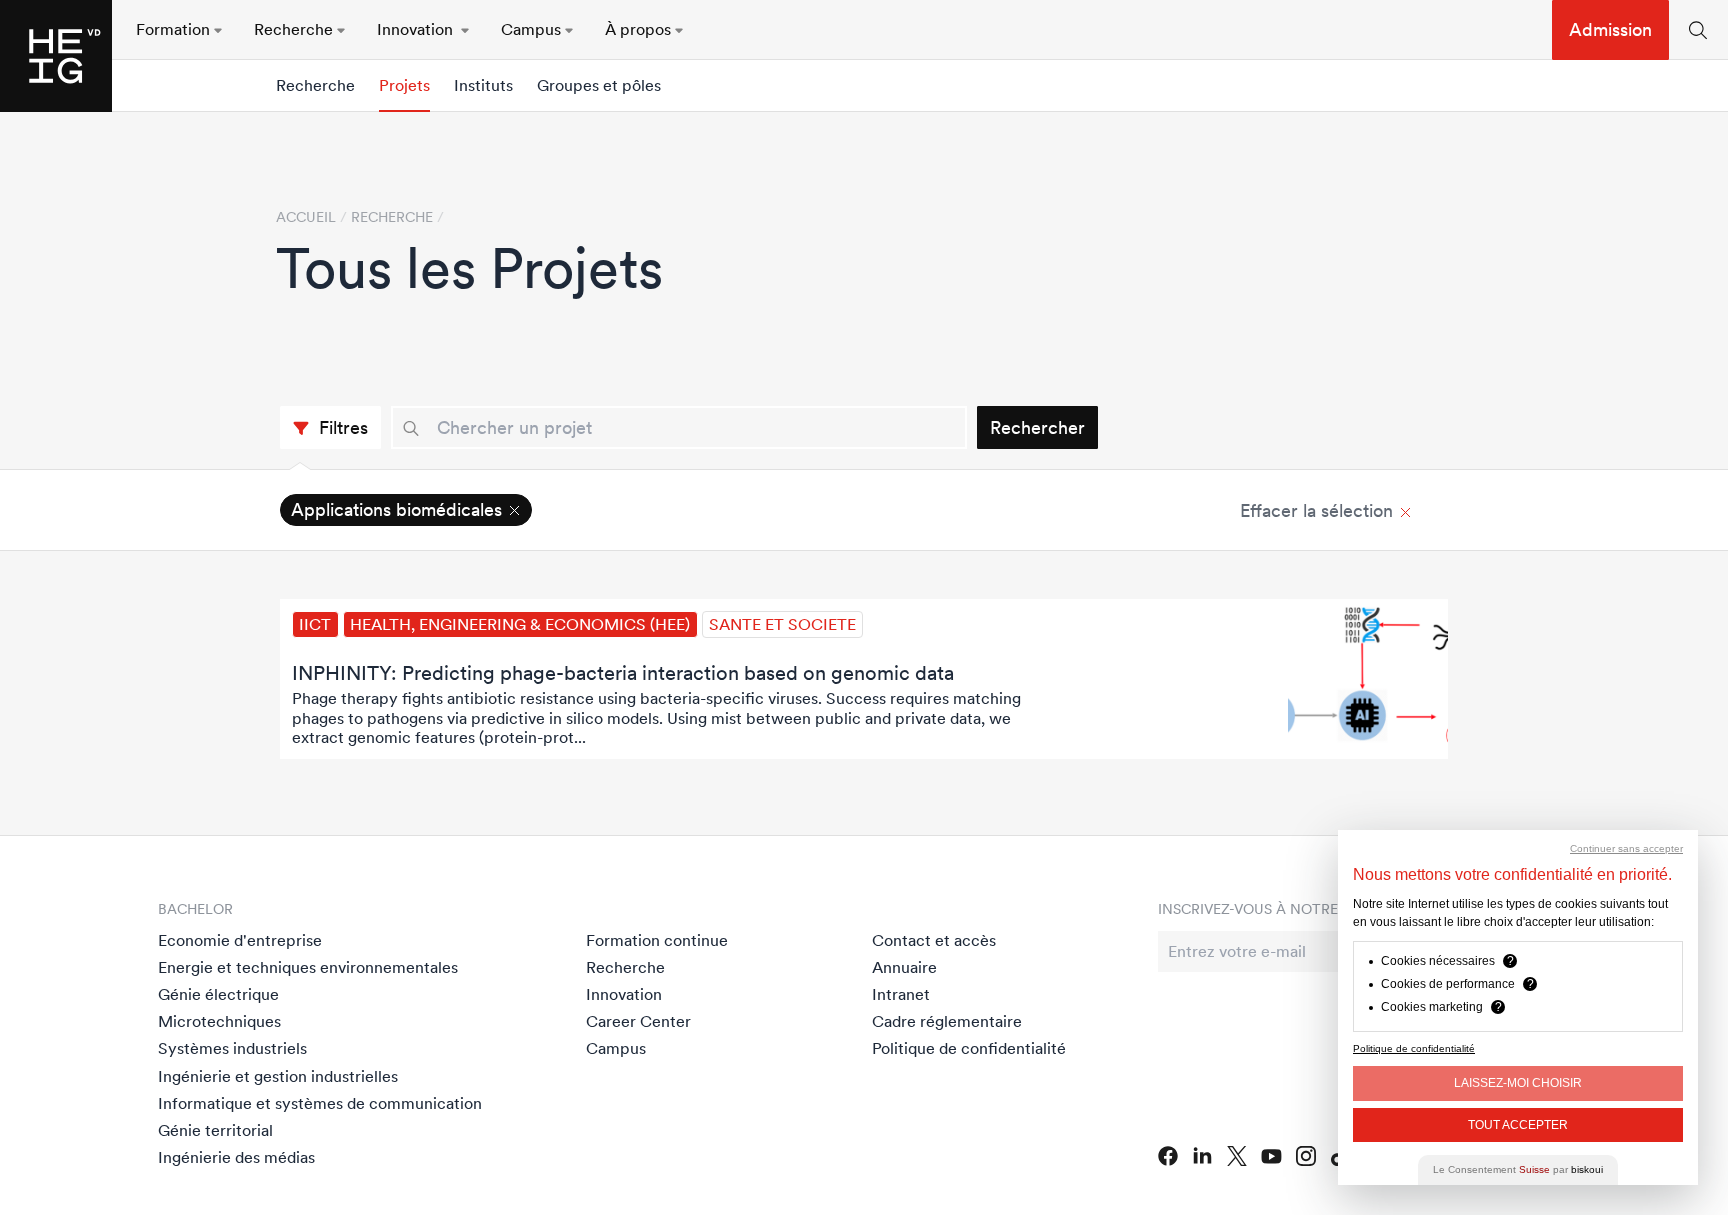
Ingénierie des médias (236, 1157)
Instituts (483, 85)
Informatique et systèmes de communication (320, 1103)
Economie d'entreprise (240, 940)
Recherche (315, 85)
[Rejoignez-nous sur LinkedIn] (1202, 1156)
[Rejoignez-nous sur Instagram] (1306, 1156)
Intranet (901, 994)
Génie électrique (218, 994)
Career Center (638, 1021)
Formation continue (657, 940)
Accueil (306, 217)
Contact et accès (934, 940)
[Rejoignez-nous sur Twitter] (1237, 1156)
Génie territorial (215, 1130)
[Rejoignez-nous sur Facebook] (1168, 1156)
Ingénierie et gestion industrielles (278, 1076)
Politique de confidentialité (969, 1048)
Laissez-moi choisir (1518, 1083)
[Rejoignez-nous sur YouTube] (1271, 1156)
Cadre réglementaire (947, 1021)
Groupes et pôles (599, 85)
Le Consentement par (1518, 1169)
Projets (404, 85)
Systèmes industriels (232, 1048)
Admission (1610, 29)
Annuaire (904, 967)
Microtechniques (219, 1021)
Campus (616, 1048)
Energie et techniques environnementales (308, 967)
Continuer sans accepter (1626, 848)
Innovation (624, 994)
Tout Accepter (1518, 1125)
